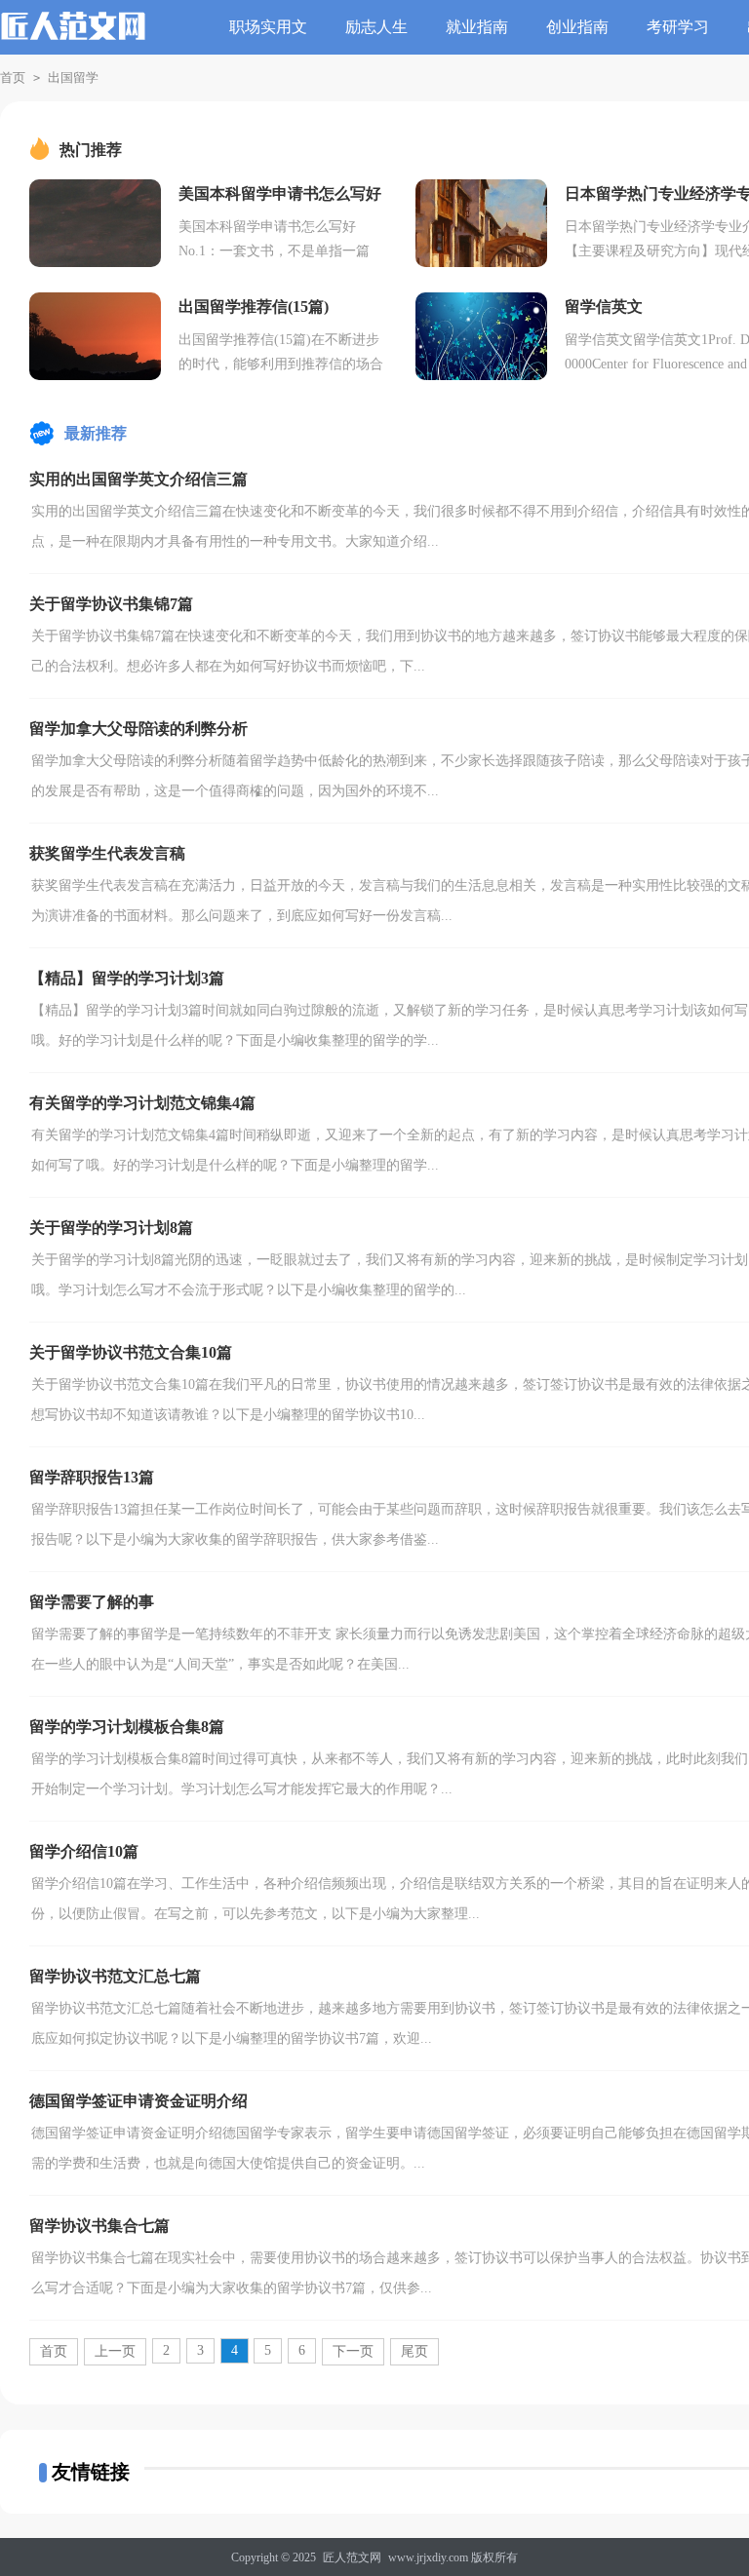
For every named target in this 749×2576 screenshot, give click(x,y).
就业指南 (477, 27)
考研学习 (678, 27)
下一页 (353, 2351)
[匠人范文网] (73, 37)
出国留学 (73, 77)
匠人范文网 (352, 2557)
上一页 (115, 2351)
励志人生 (376, 27)
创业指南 (577, 27)
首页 (13, 77)
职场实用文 (268, 27)
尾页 (414, 2351)
